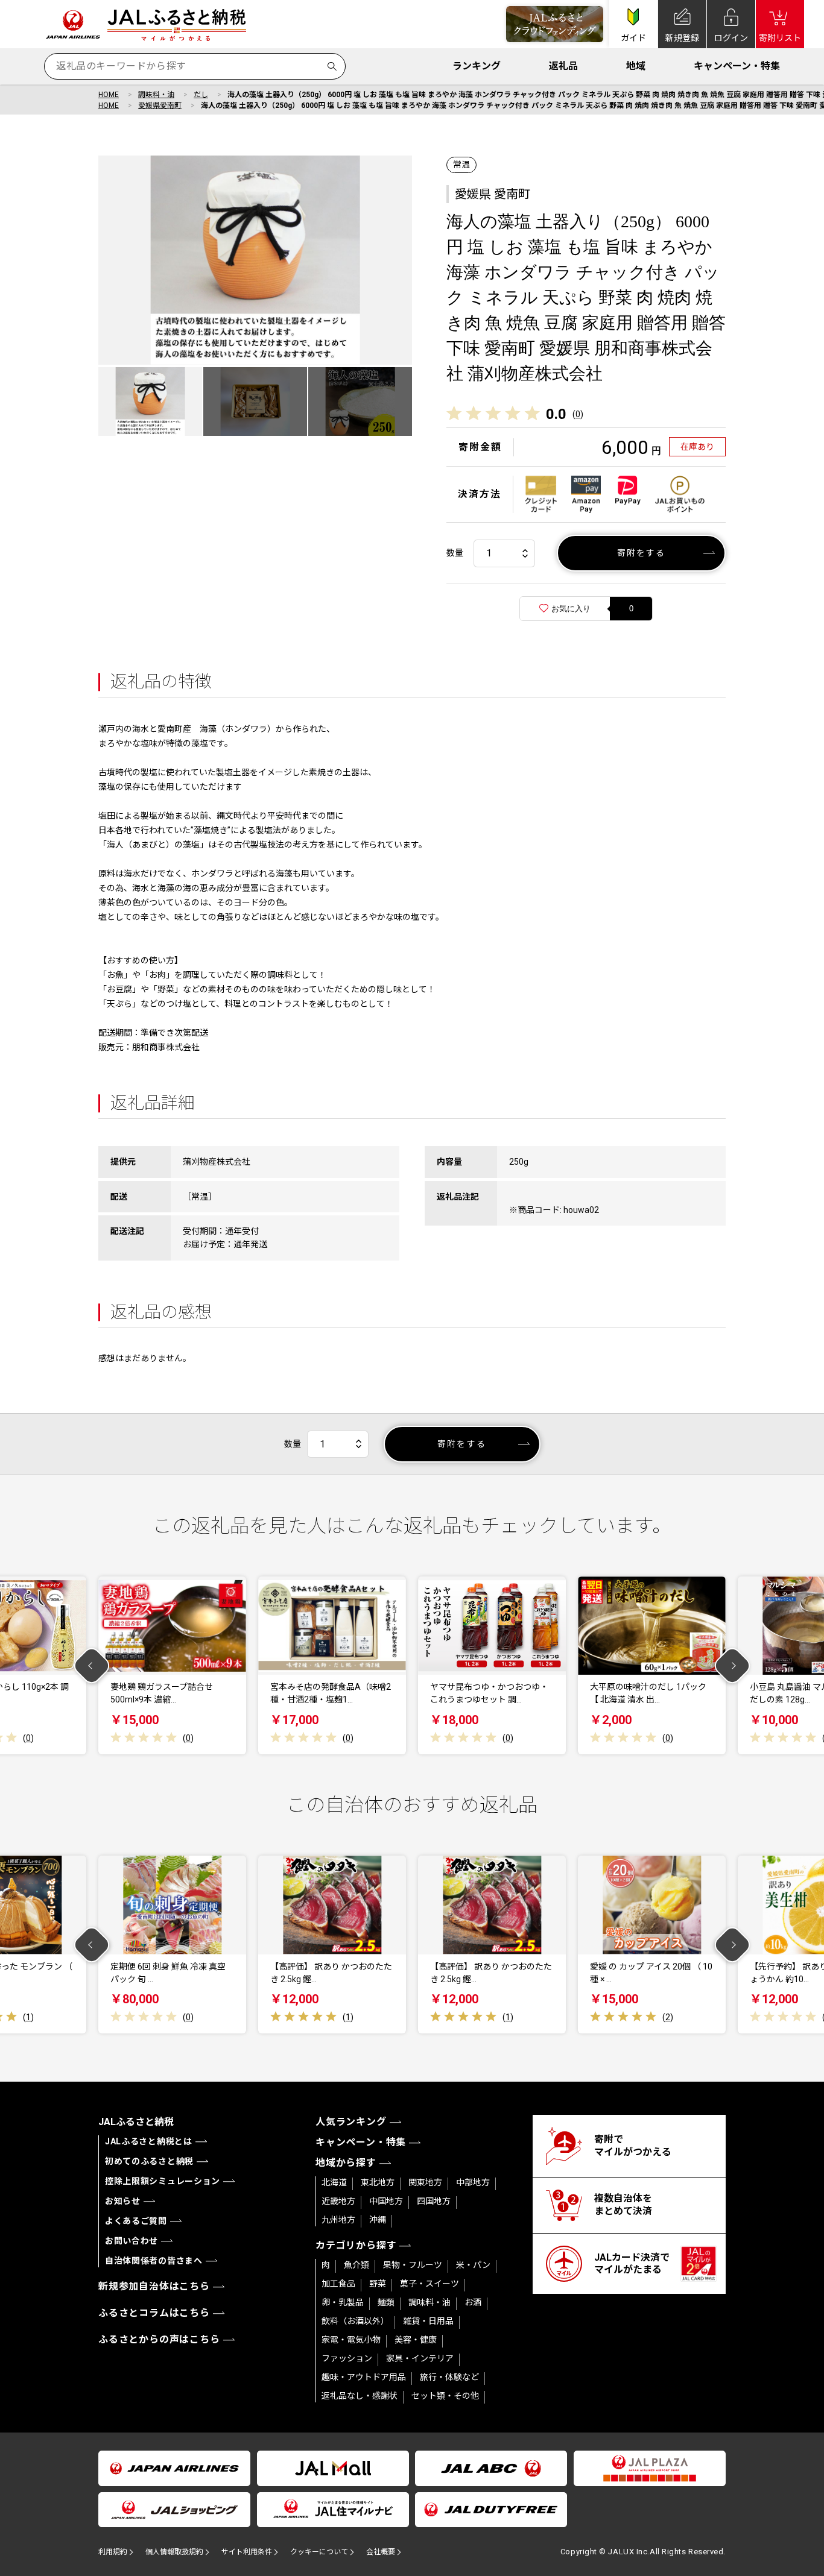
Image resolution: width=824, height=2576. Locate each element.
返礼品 (563, 66)
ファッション (347, 2358)
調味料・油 (156, 95)
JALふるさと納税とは (149, 2141)
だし (201, 95)
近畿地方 (338, 2201)
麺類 (386, 2302)
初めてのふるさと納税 (149, 2161)
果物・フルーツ (413, 2265)
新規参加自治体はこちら (154, 2286)
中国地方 (386, 2201)
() (578, 414)
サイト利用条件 (247, 2552)
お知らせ (123, 2201)
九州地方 (338, 2220)
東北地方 (378, 2182)
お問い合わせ (132, 2241)
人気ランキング (351, 2122)
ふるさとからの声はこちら (159, 2339)
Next (733, 1665)
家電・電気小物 (351, 2340)
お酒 (473, 2302)
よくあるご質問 (136, 2221)
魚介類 (357, 2265)
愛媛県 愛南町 (493, 194)
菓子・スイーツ (429, 2284)
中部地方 (473, 2182)
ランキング (477, 66)
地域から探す (346, 2163)
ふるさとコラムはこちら (154, 2313)
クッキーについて (319, 2552)
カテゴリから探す (356, 2245)
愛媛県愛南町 (160, 105)
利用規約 (113, 2552)
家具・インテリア (420, 2358)
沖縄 (378, 2220)
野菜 (378, 2284)
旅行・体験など (449, 2377)
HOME (109, 95)
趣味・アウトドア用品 (364, 2377)
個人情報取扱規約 (174, 2552)
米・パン (473, 2265)
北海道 (334, 2182)
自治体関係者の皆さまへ (154, 2261)
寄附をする (642, 553)
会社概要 (381, 2552)
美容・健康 (416, 2340)
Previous (92, 1665)
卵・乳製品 (343, 2302)
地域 (636, 66)
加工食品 (338, 2284)
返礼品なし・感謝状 (360, 2396)
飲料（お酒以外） (355, 2321)
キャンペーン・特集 (737, 66)
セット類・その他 (445, 2396)
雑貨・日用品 (428, 2321)
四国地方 (434, 2201)
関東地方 (425, 2182)
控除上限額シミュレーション (163, 2181)
